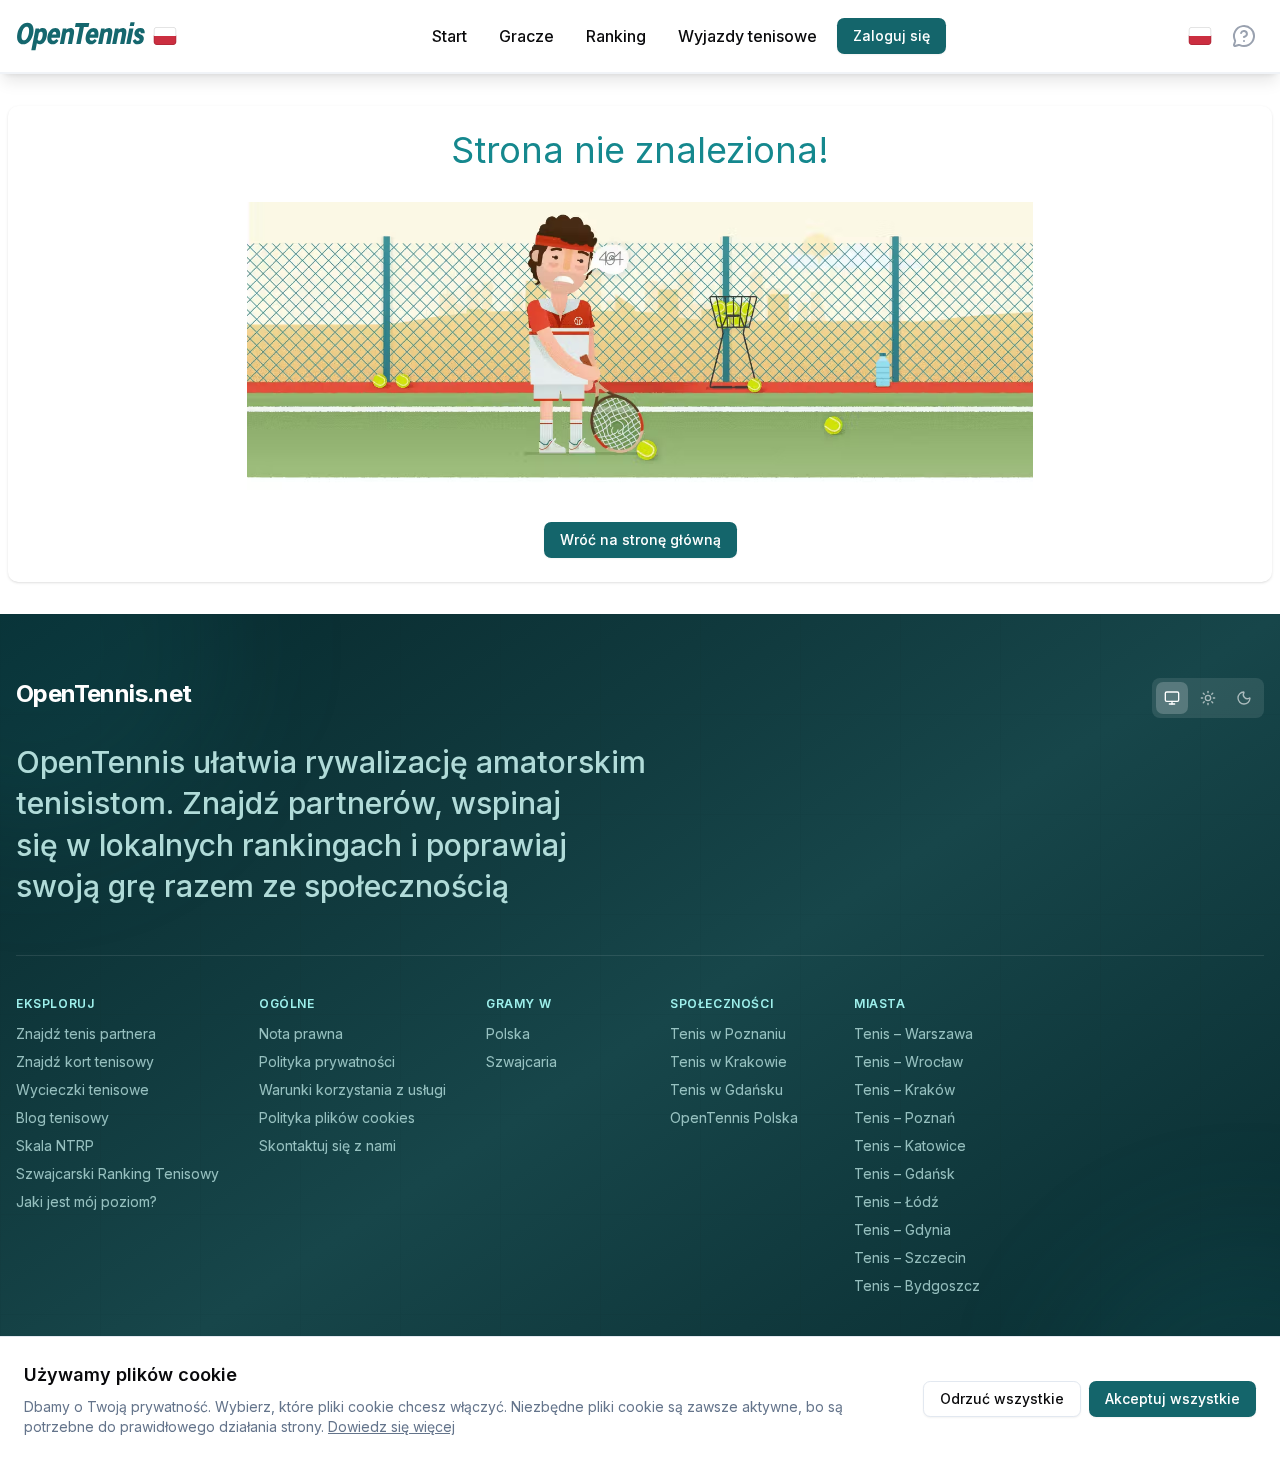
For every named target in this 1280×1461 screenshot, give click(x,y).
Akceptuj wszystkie (1172, 1398)
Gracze (526, 36)
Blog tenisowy (62, 1117)
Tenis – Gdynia (902, 1229)
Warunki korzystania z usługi (352, 1089)
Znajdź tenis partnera (86, 1033)
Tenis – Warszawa (913, 1033)
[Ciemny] (1244, 698)
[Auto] (1172, 698)
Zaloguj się (891, 35)
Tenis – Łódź (896, 1201)
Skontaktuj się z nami (327, 1145)
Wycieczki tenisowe (82, 1089)
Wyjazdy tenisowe (747, 36)
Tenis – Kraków (904, 1089)
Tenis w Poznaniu (728, 1033)
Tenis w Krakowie (728, 1061)
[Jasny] (1208, 698)
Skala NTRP (55, 1145)
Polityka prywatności (327, 1061)
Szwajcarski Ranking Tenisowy (117, 1173)
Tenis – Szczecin (910, 1257)
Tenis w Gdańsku (726, 1089)
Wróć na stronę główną (640, 539)
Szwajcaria (521, 1061)
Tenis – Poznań (904, 1117)
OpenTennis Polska (734, 1117)
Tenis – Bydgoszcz (917, 1285)
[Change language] (1200, 36)
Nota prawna (301, 1033)
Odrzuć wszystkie (1002, 1398)
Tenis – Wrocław (908, 1061)
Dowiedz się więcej (391, 1426)
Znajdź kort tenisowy (85, 1061)
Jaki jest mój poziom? (86, 1201)
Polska (508, 1033)
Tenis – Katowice (910, 1145)
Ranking (616, 36)
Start (449, 36)
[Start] (96, 36)
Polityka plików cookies (337, 1117)
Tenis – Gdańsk (904, 1173)
